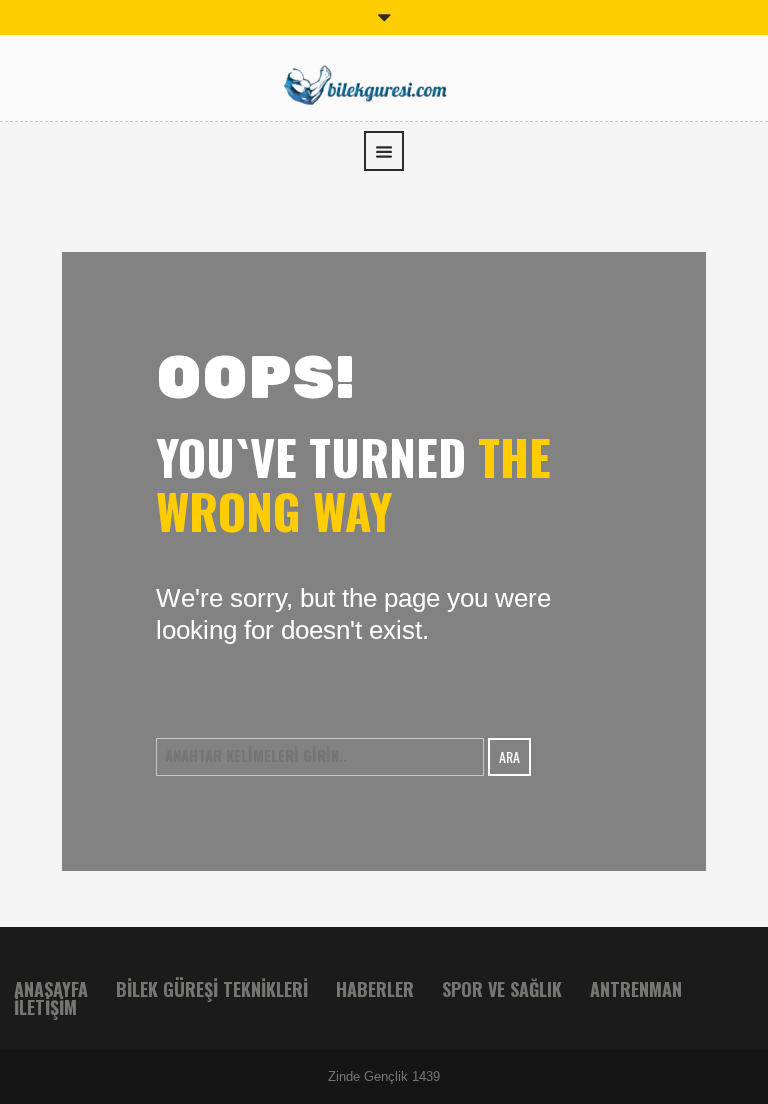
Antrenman (636, 989)
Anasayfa (51, 989)
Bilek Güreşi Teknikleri (212, 989)
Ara (509, 756)
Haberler (375, 989)
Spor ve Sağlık (502, 989)
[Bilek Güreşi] (384, 82)
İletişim (45, 1007)
